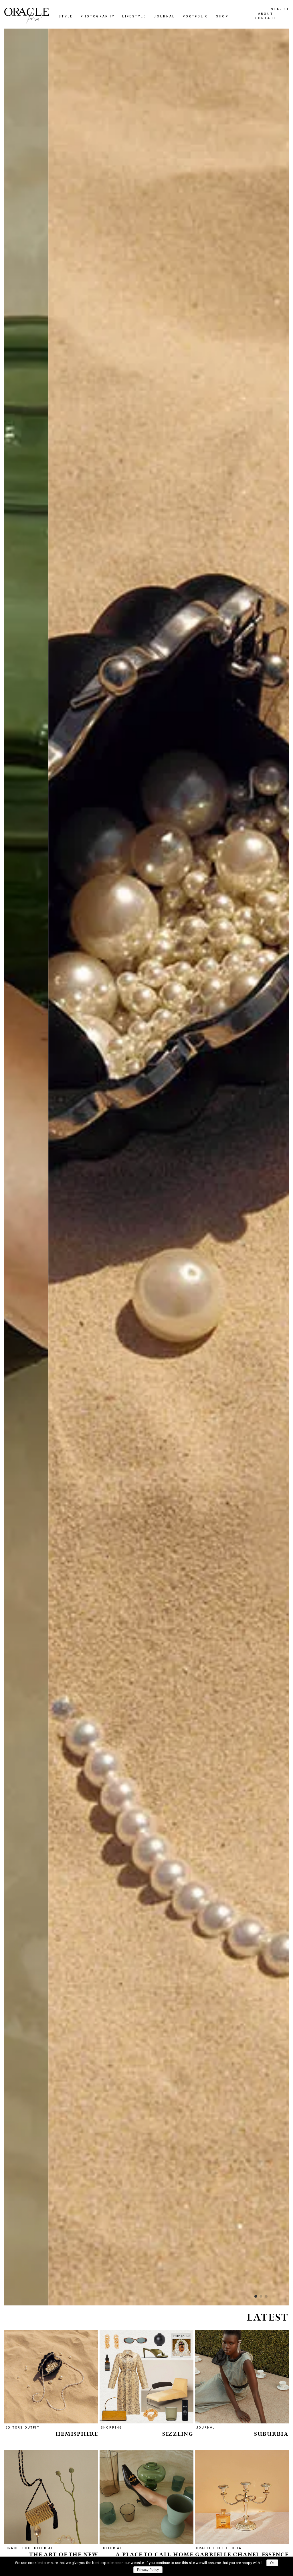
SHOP (82, 1323)
